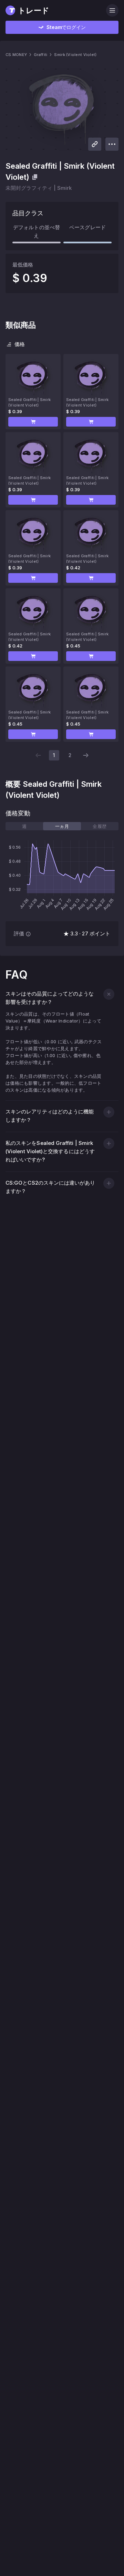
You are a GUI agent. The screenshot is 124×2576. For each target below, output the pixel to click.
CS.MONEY (16, 55)
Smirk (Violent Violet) (75, 55)
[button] (33, 422)
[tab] (24, 826)
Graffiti (40, 55)
